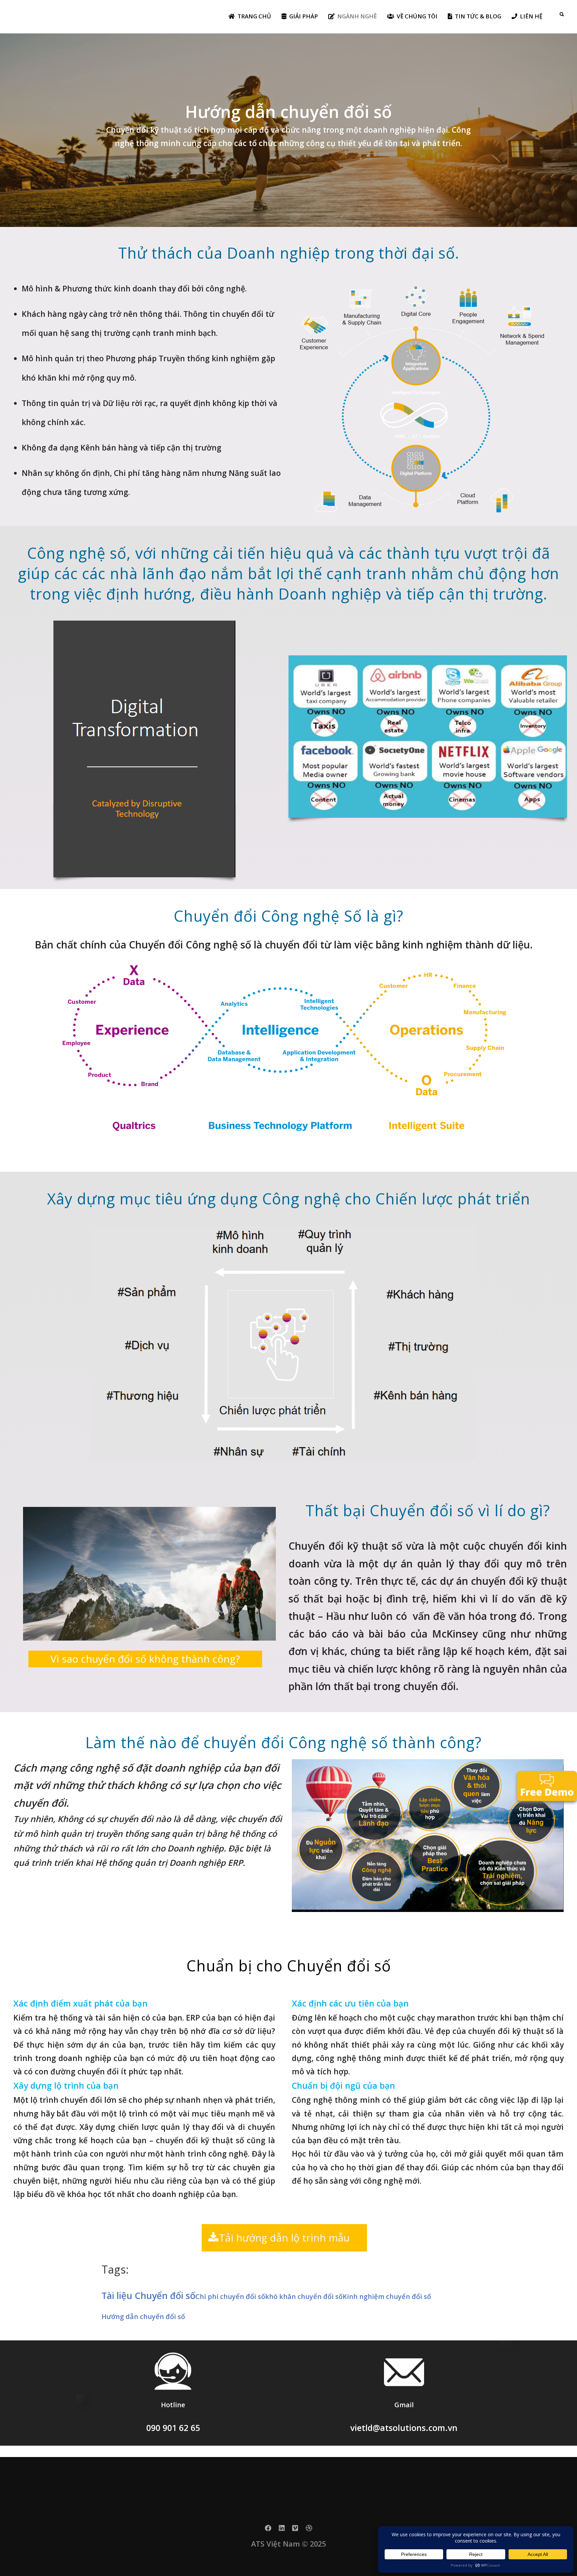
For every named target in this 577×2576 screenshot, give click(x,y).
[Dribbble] (309, 2530)
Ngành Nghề (357, 16)
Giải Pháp (304, 16)
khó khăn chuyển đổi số (304, 2296)
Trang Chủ (254, 16)
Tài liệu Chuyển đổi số (148, 2295)
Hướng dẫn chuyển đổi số (143, 2316)
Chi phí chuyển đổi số (230, 2296)
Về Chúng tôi (417, 16)
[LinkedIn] (282, 2530)
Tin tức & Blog (478, 16)
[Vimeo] (295, 2530)
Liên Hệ (531, 16)
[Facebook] (268, 2530)
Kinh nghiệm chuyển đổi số (387, 2296)
